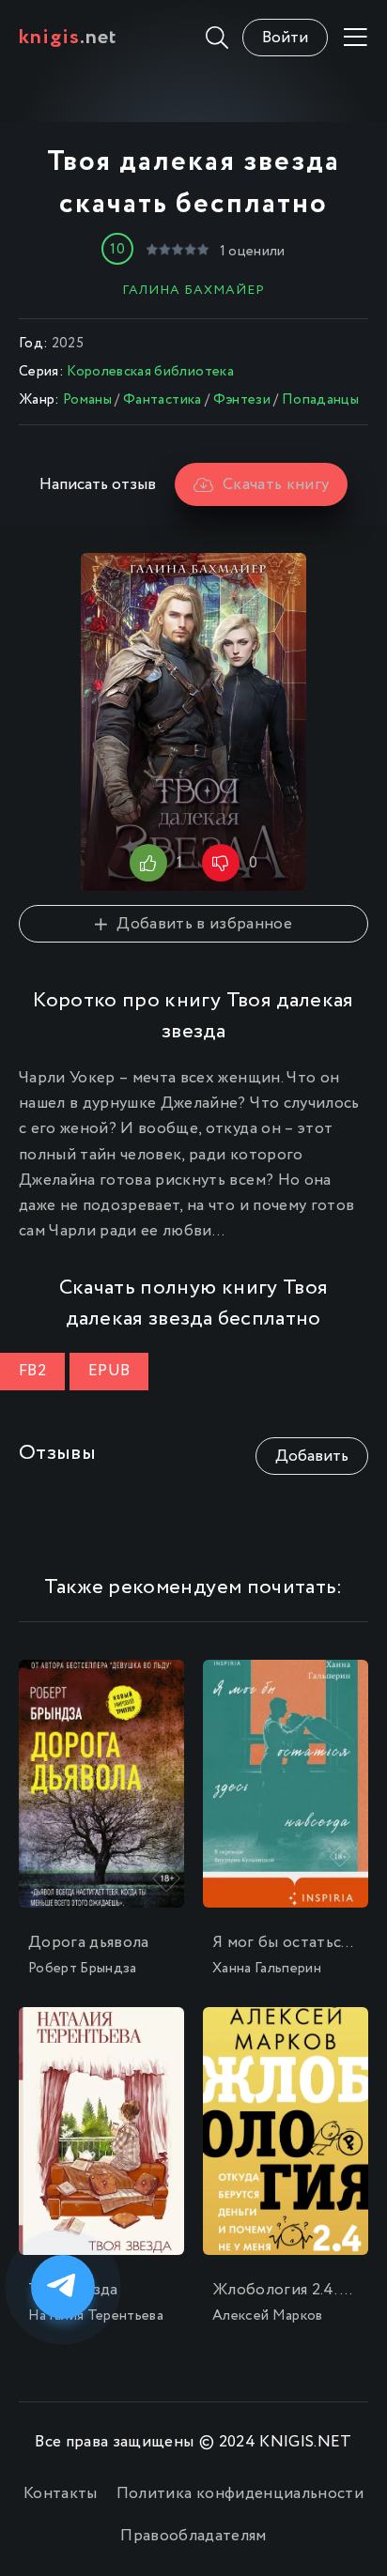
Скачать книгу (276, 485)
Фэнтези (242, 400)
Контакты (61, 2494)
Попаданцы (320, 400)
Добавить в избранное (204, 924)
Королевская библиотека (150, 372)
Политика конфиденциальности (240, 2494)
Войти (285, 38)
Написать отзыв (98, 485)
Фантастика (162, 400)
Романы (87, 400)
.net (68, 38)
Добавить (312, 1457)
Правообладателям (193, 2536)
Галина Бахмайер (193, 290)
